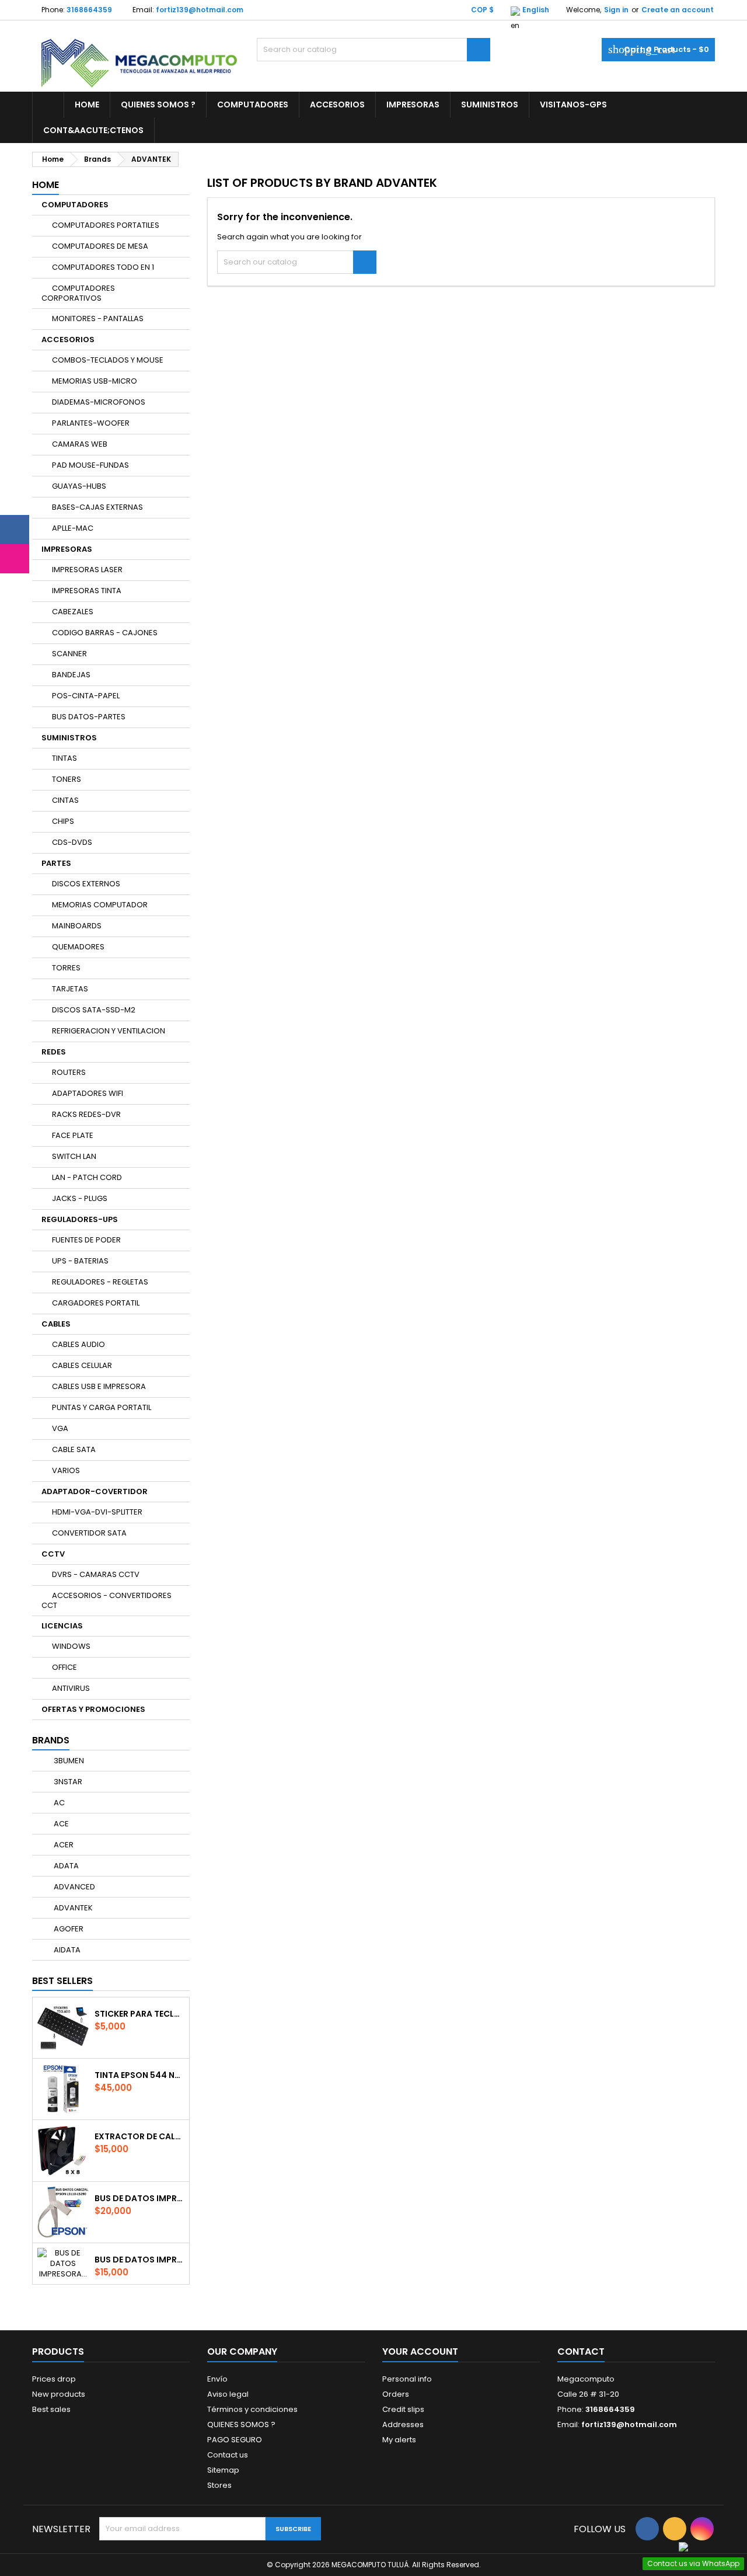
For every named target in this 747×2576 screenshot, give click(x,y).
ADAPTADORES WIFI (88, 1093)
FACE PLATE (73, 1135)
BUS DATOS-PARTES (89, 717)
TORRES (66, 968)
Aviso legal (228, 2394)
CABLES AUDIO (78, 1344)
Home (87, 105)
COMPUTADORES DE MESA (100, 246)
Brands (51, 1740)
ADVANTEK (72, 1908)
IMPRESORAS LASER (87, 570)
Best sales (51, 2409)
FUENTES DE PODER (86, 1240)
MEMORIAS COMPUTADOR (100, 905)
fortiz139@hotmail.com (200, 10)
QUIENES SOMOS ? (158, 105)
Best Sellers (62, 1981)
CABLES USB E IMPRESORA (99, 1386)
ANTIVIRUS (71, 1688)
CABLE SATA (74, 1449)
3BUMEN (68, 1761)
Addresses (403, 2424)
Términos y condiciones (252, 2409)
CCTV (53, 1554)
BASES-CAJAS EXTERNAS (97, 507)
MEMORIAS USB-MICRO (95, 381)
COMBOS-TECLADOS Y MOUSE (108, 360)
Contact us (228, 2455)
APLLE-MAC (73, 528)
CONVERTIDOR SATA (89, 1533)
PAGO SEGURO (235, 2440)
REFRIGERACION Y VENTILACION (109, 1031)
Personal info (407, 2379)
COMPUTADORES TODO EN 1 (103, 267)
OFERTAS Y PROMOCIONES (93, 1709)
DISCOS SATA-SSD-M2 (94, 1010)
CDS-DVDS (72, 842)
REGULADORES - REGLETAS (100, 1282)
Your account (420, 2352)
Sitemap (223, 2470)
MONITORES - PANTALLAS (98, 318)
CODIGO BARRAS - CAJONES (105, 633)
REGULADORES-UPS (80, 1219)
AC (58, 1803)
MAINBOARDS (77, 926)
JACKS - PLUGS (80, 1198)
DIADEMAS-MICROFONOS (99, 402)
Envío (217, 2379)
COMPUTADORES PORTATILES (106, 225)
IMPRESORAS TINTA (87, 591)
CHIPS (63, 821)
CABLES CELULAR (82, 1365)
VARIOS (66, 1470)
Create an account (678, 10)
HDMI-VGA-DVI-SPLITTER (97, 1512)
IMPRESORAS (413, 105)
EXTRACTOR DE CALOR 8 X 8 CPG (139, 2136)
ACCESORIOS (337, 105)
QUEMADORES (78, 947)
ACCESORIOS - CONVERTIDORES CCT (107, 1600)
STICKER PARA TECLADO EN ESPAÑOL (139, 2014)
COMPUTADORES (253, 105)
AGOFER (68, 1929)
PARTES (56, 863)
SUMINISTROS (490, 105)
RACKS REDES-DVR (86, 1114)
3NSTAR (67, 1782)
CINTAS (65, 800)
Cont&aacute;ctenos (93, 130)
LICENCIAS (62, 1626)
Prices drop (54, 2379)
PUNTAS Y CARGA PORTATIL (102, 1407)
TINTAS (64, 758)
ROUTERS (69, 1072)
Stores (219, 2485)
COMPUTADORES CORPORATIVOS (78, 293)
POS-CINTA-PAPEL (86, 696)
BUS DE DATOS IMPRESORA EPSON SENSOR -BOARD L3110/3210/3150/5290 (139, 2260)
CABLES (56, 1324)
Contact (581, 2352)
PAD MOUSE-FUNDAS (90, 465)
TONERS (67, 779)
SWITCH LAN (74, 1156)
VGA (60, 1428)
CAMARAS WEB (80, 444)
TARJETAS (70, 989)
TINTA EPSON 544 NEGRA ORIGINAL (139, 2075)
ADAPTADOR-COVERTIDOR (95, 1491)
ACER (63, 1845)
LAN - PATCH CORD (87, 1177)
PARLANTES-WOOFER (91, 423)
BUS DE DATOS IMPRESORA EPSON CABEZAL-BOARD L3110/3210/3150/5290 (139, 2198)
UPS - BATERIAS (80, 1261)
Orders (396, 2394)
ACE (60, 1824)
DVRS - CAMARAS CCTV (96, 1574)
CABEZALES (73, 612)
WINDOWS (71, 1646)
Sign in (616, 10)
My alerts (399, 2440)
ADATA (65, 1866)
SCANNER (69, 654)
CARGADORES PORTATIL (96, 1303)
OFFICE (64, 1667)
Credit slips (403, 2409)
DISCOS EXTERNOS (86, 884)
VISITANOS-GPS (573, 105)
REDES (54, 1052)
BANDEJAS (71, 675)
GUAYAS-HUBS (79, 486)
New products (59, 2394)
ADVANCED (74, 1887)
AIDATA (66, 1950)
